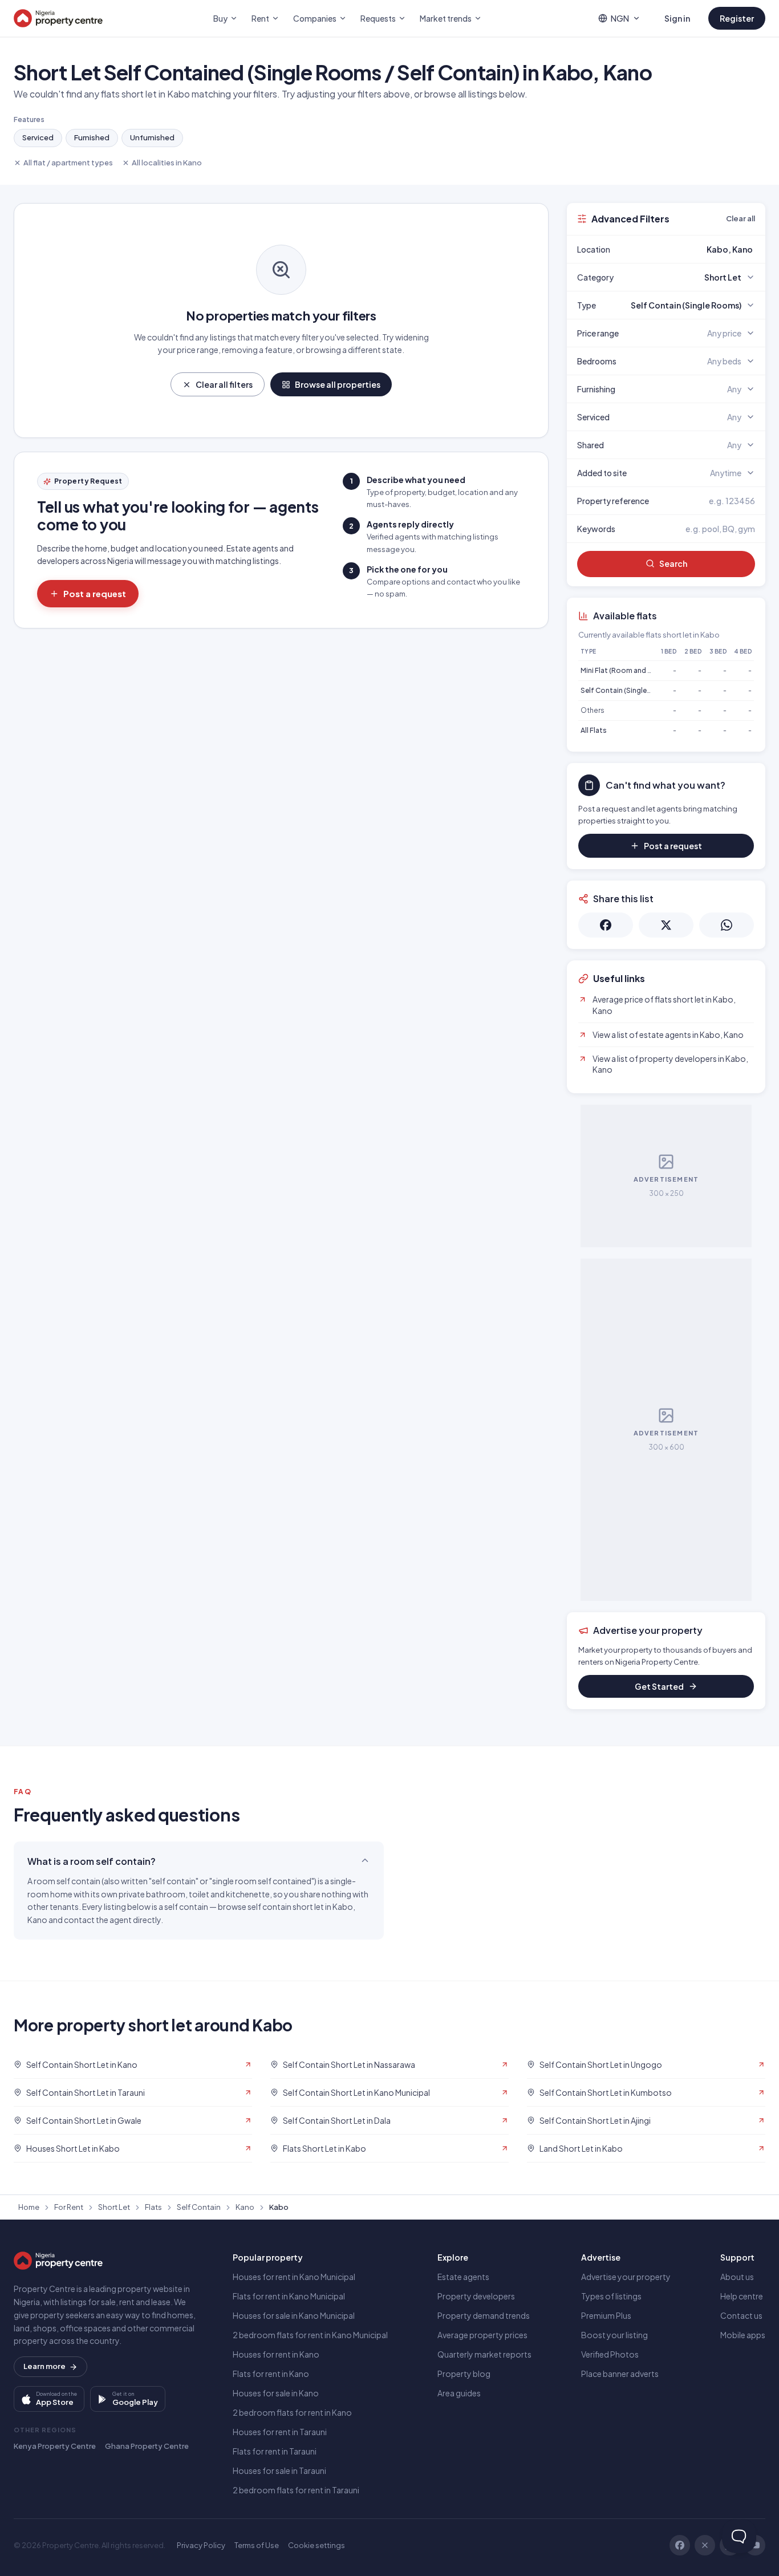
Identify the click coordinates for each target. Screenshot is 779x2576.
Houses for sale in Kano (276, 2393)
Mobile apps (743, 2335)
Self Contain (199, 2207)
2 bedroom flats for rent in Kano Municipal (310, 2335)
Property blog (464, 2374)
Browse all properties (338, 384)
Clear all (741, 218)
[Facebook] (680, 2545)
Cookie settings (317, 2545)
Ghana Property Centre (147, 2446)
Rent (260, 18)
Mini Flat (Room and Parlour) (627, 670)
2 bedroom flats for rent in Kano (292, 2412)
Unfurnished (152, 137)
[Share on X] (666, 925)
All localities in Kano (167, 163)
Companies (315, 18)
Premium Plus (606, 2315)
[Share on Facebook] (606, 925)
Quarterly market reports (484, 2354)
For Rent (69, 2207)
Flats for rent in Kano (271, 2374)
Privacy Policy (201, 2545)
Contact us (741, 2315)
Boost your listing (614, 2335)
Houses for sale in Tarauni (279, 2470)
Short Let (114, 2207)
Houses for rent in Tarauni (280, 2432)
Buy (220, 18)
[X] (705, 2545)
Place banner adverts (620, 2374)
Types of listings (611, 2296)
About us (737, 2277)
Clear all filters (224, 384)
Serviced (38, 137)
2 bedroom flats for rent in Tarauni (296, 2490)
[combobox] (693, 249)
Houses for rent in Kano (276, 2354)
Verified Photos (610, 2354)
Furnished (92, 137)
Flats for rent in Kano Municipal (289, 2296)
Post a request (95, 593)
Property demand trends (484, 2315)
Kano (245, 2207)
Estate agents (463, 2277)
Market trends (446, 18)
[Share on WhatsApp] (727, 925)
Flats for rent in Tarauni (275, 2451)
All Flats (594, 730)
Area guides (459, 2393)
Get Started (659, 1686)
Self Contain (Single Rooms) (628, 690)
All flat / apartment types (68, 163)
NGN (620, 18)
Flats (153, 2207)
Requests (378, 18)
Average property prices (482, 2335)
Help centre (742, 2296)
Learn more (44, 2366)
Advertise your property (626, 2277)
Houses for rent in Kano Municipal (294, 2277)
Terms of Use (257, 2545)
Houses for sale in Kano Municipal (294, 2315)
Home (29, 2207)
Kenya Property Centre (55, 2446)
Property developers (476, 2296)
